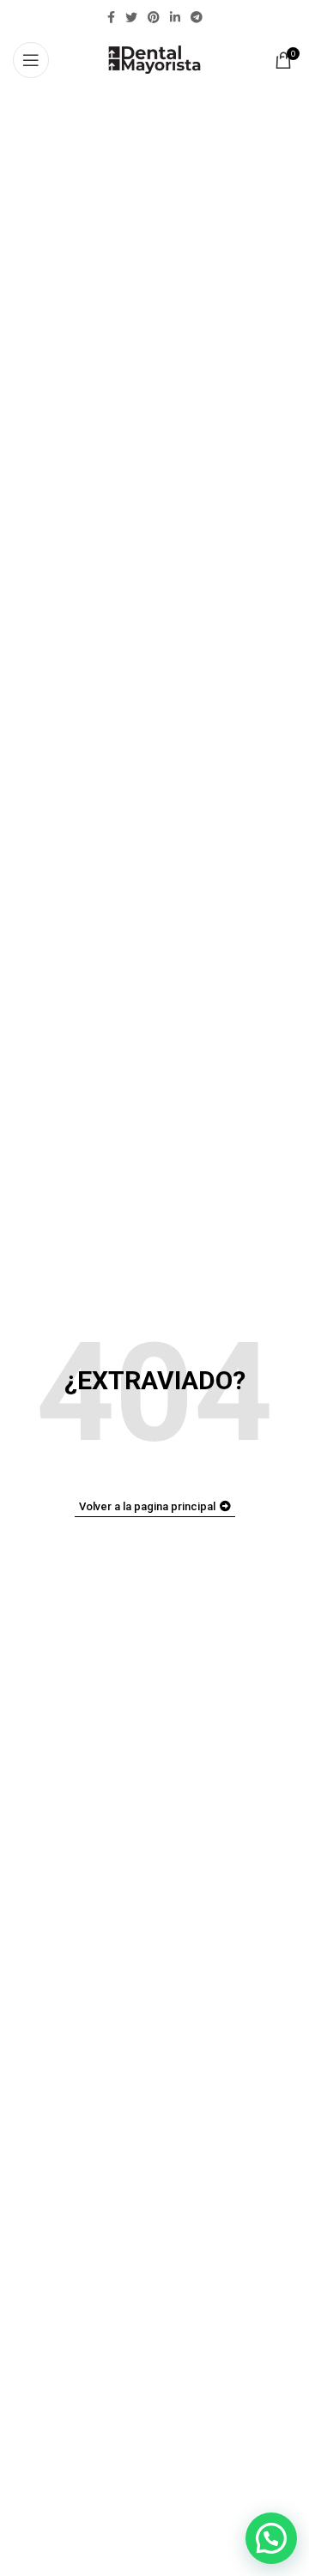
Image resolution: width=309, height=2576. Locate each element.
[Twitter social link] (131, 17)
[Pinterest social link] (154, 17)
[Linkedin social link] (175, 17)
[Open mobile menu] (31, 60)
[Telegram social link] (197, 17)
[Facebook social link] (111, 17)
